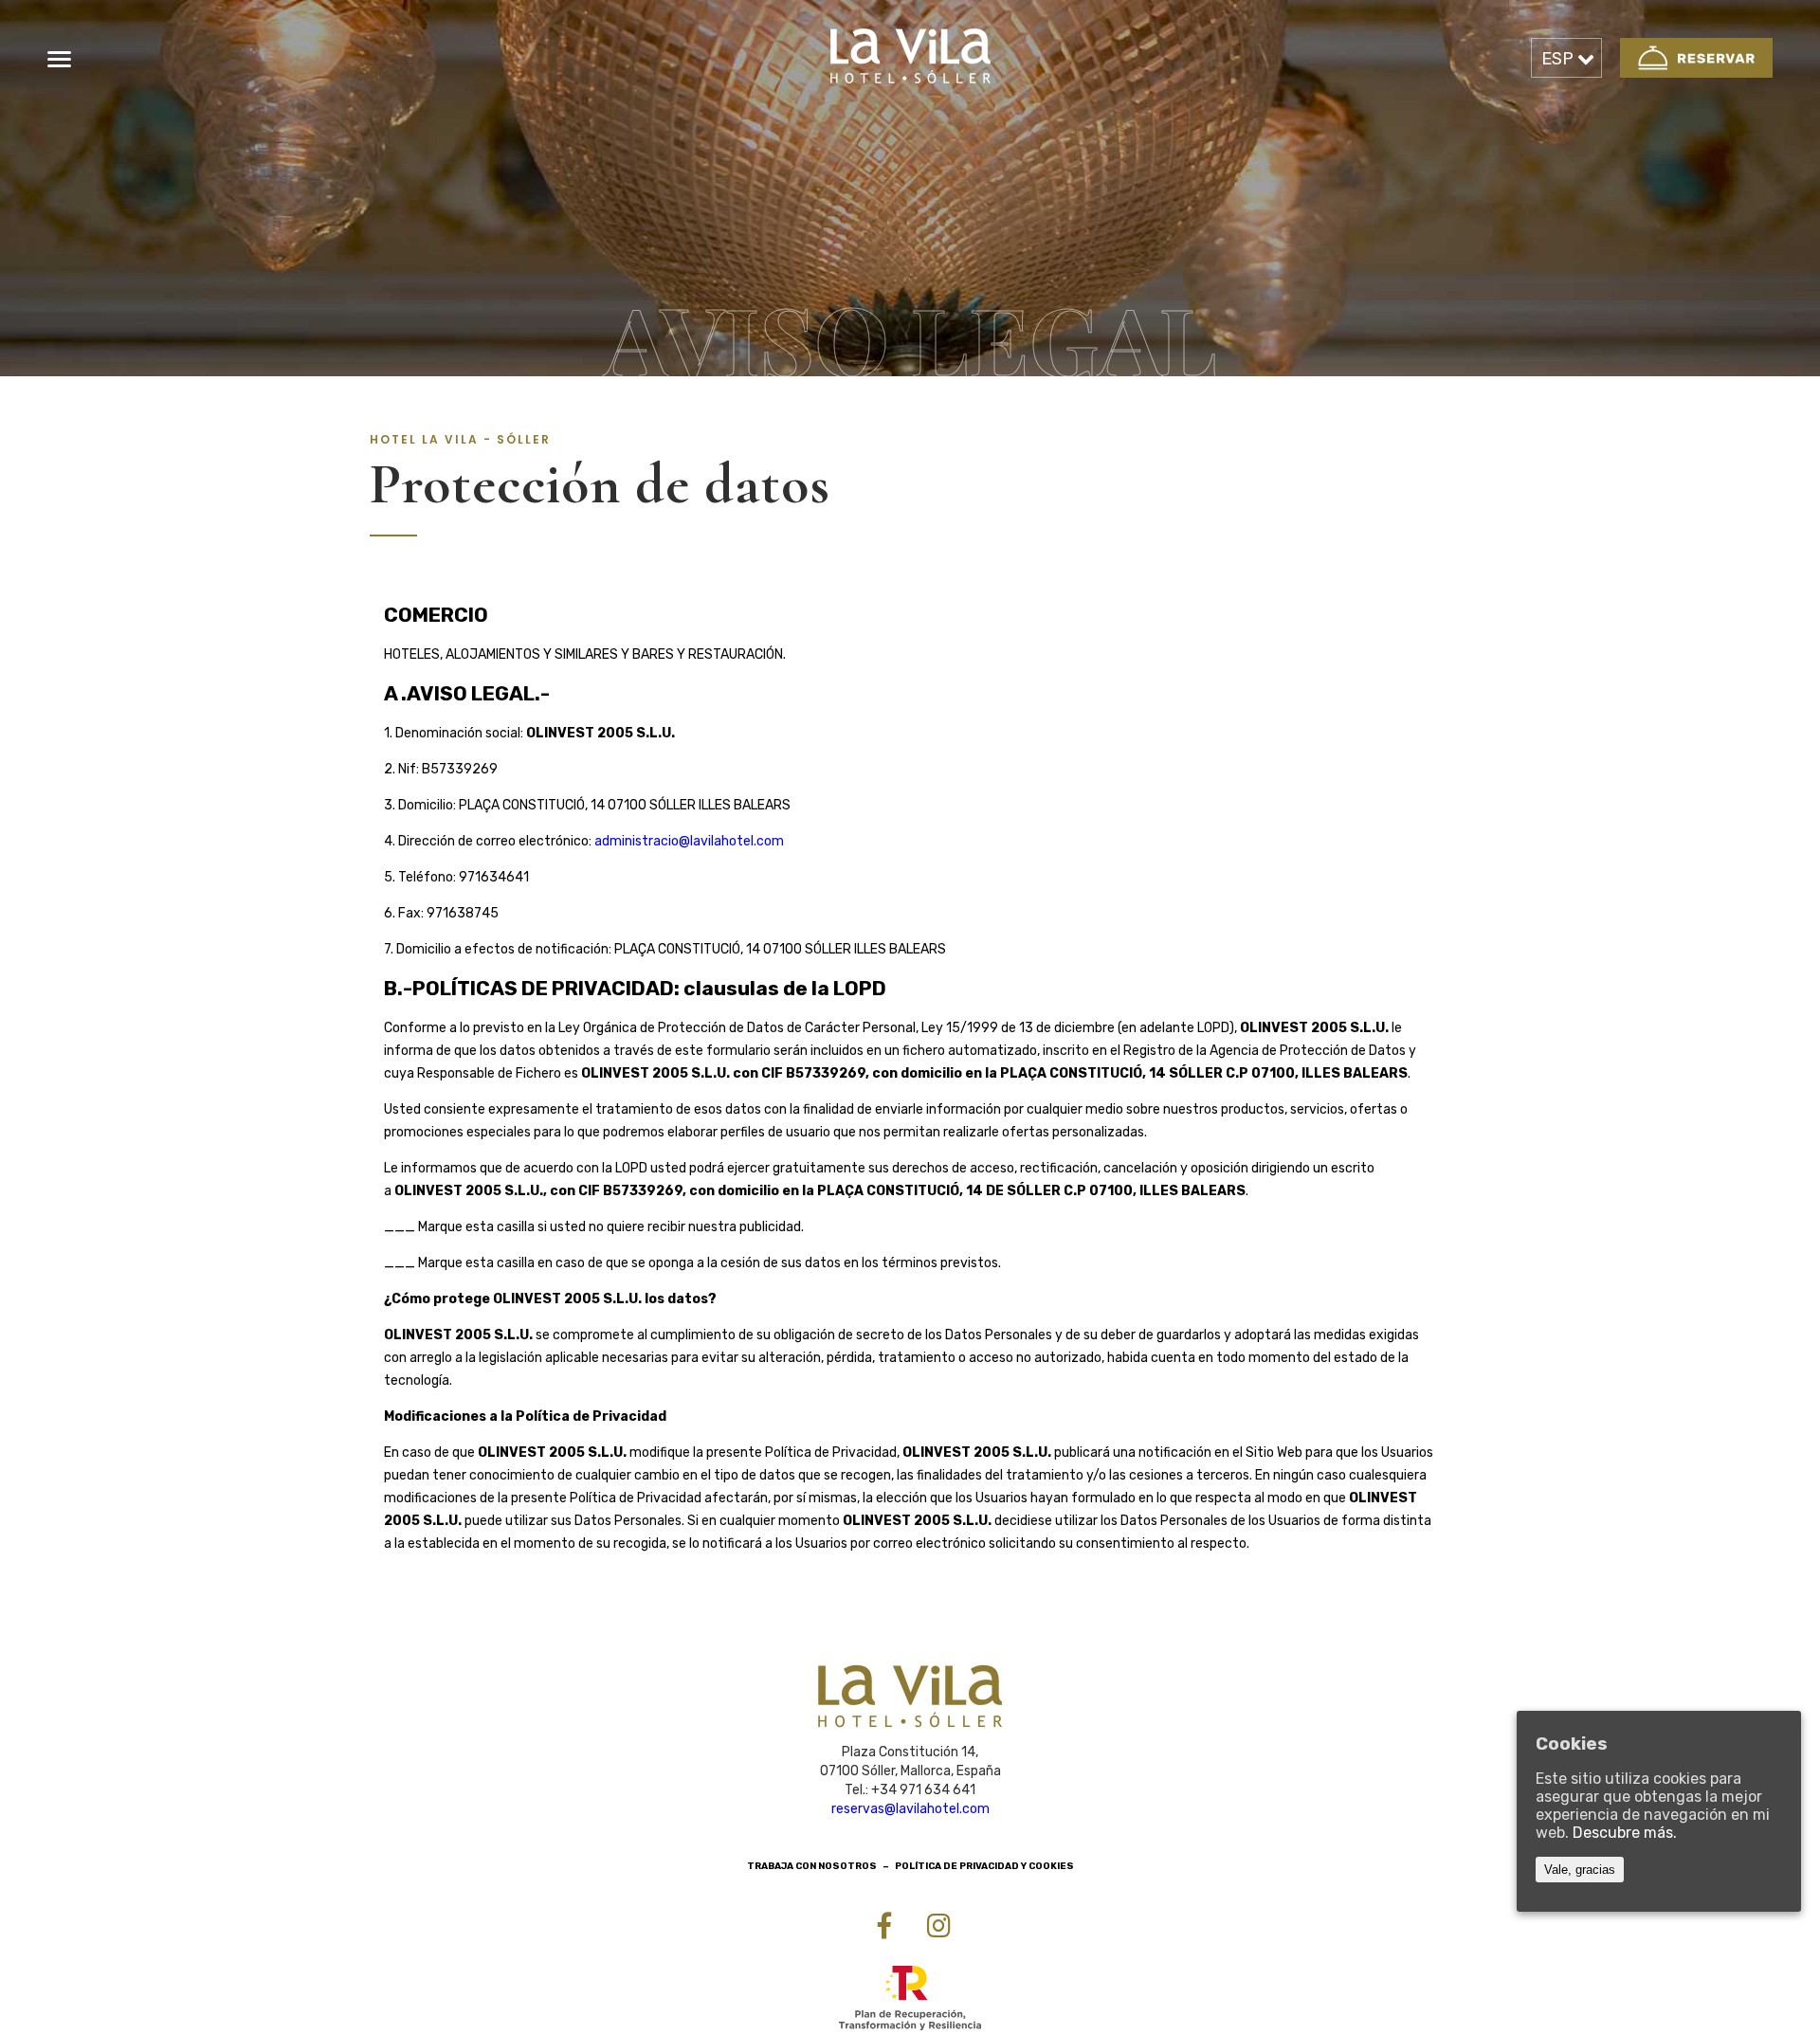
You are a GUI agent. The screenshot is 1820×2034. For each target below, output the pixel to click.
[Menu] (59, 59)
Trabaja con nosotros (812, 1866)
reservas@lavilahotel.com (910, 1809)
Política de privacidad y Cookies (984, 1866)
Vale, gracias (1580, 1870)
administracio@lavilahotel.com (689, 841)
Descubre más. (1625, 1833)
